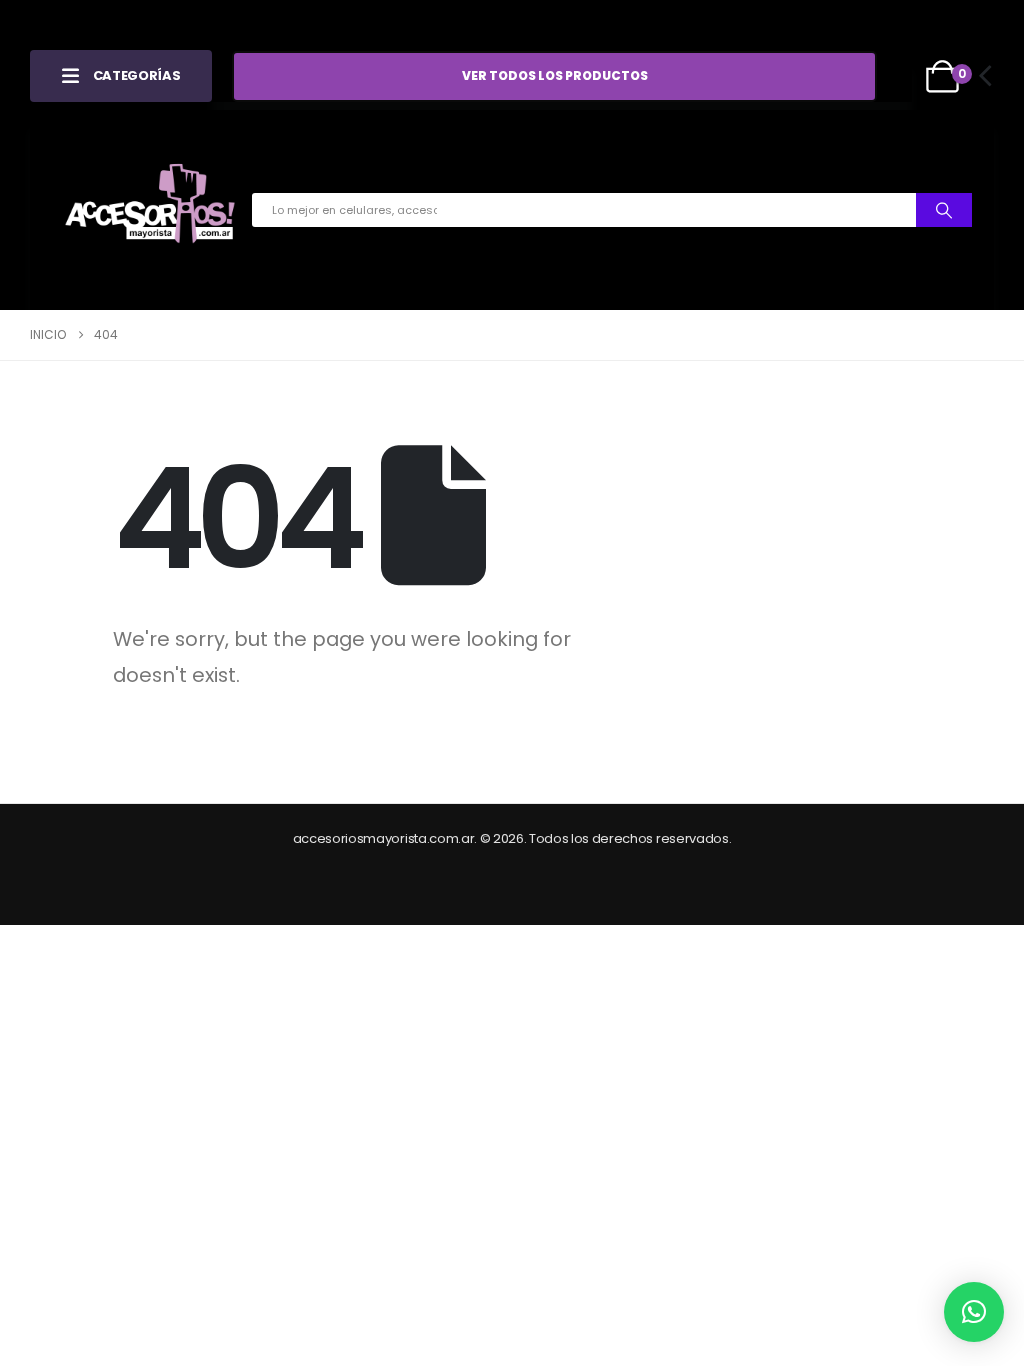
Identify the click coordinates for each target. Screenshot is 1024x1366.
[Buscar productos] (944, 210)
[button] (974, 1312)
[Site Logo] (150, 210)
